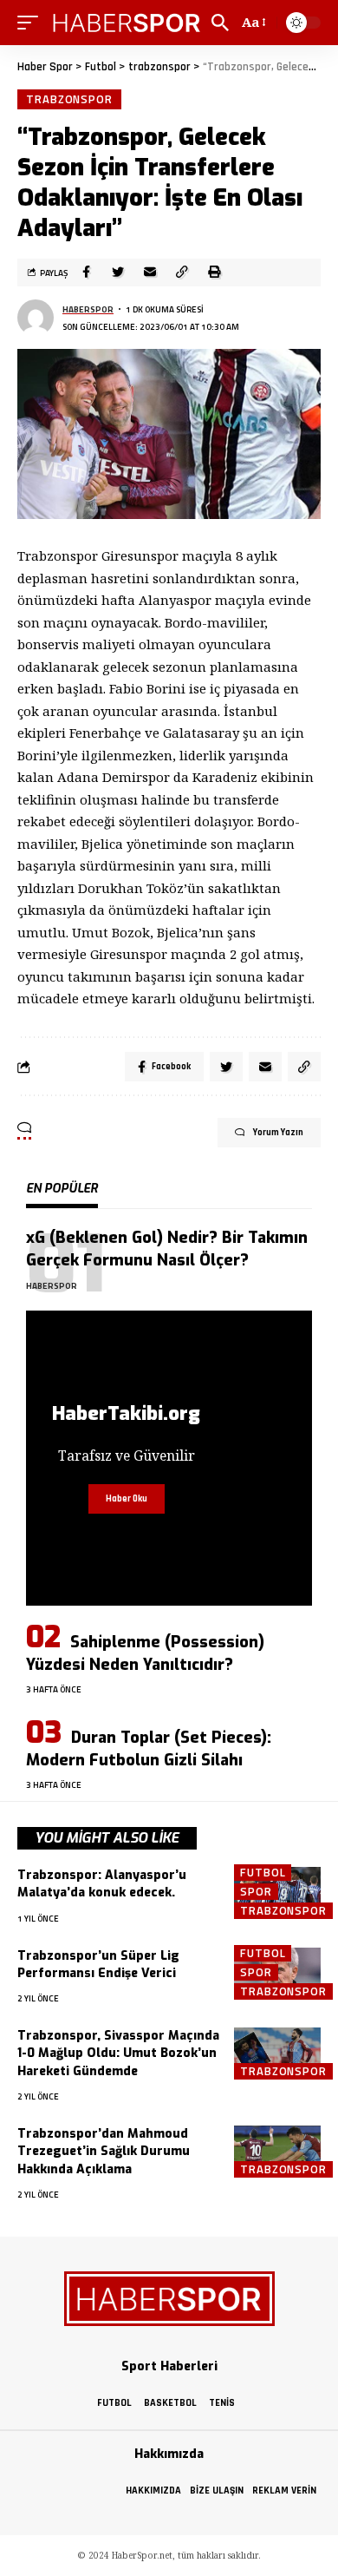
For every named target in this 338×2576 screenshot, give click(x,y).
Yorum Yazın (278, 1133)
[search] (220, 23)
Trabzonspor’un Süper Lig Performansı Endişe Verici (98, 1965)
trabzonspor (69, 99)
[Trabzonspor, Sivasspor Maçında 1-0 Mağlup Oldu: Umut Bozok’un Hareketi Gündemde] (277, 2054)
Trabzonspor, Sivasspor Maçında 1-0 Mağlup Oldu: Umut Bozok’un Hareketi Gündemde (118, 2054)
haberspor (88, 309)
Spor (256, 1892)
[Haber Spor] (127, 23)
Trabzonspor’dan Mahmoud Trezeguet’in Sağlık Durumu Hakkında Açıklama (104, 2152)
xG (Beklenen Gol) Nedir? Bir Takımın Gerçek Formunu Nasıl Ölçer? (167, 1249)
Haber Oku (127, 1499)
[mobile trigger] (32, 23)
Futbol (263, 1873)
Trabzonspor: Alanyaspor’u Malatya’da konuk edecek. (102, 1884)
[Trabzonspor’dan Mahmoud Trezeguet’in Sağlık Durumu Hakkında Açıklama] (277, 2152)
